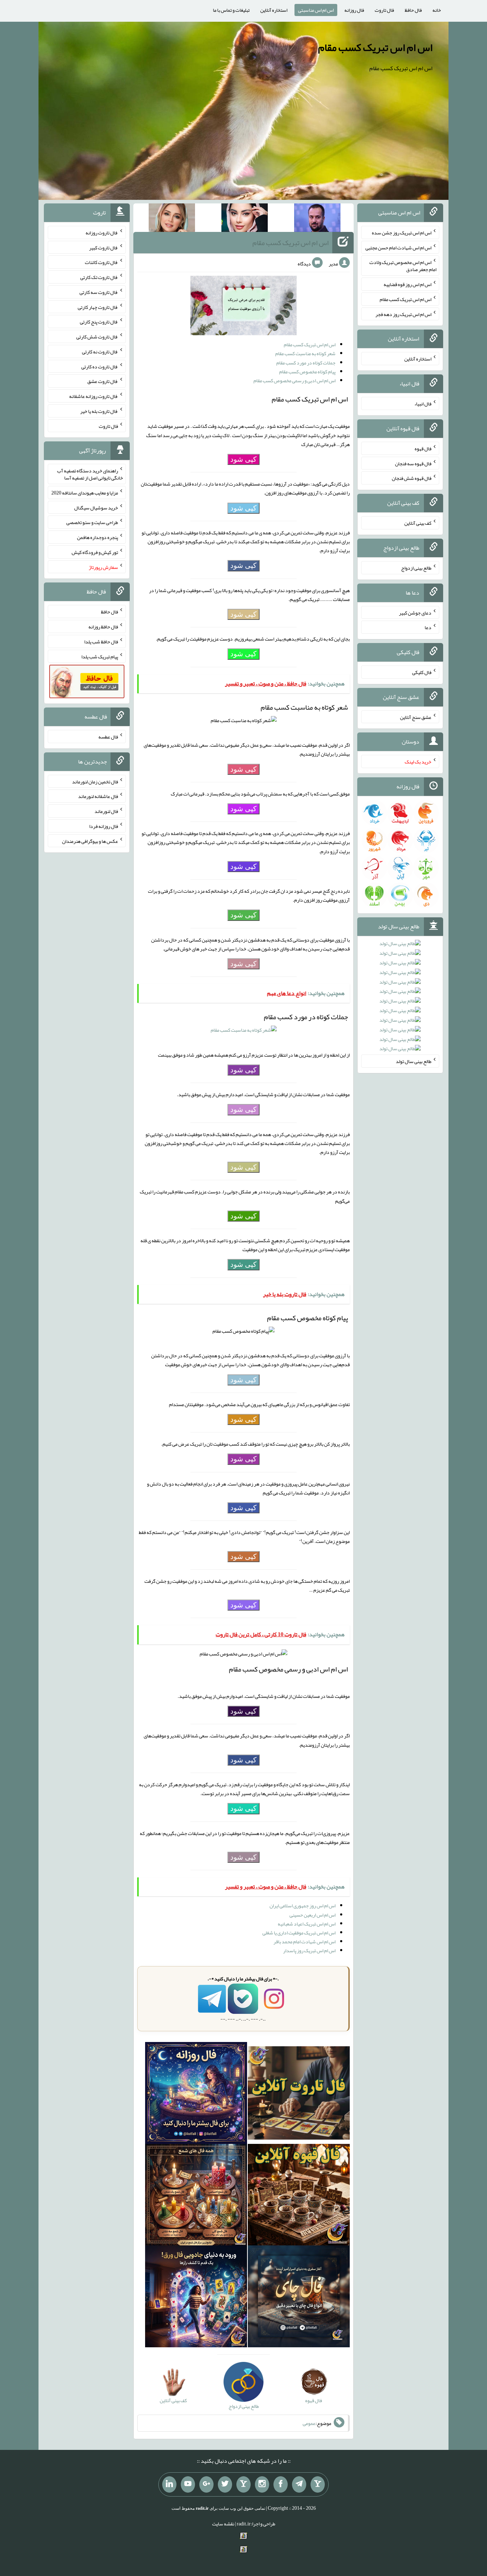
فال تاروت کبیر (104, 247)
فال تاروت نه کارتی (100, 352)
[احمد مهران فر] (317, 219)
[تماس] (243, 2484)
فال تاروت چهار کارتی (98, 307)
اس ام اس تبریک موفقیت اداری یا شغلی (299, 1933)
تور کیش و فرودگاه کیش (95, 552)
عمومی (309, 2423)
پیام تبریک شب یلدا (100, 656)
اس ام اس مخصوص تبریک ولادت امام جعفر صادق (403, 266)
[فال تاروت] (299, 2094)
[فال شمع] (196, 2196)
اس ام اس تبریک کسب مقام (375, 47)
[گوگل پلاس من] (206, 2484)
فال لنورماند (106, 811)
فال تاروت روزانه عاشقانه (94, 396)
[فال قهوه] (299, 2196)
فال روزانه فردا (104, 826)
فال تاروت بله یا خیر (99, 411)
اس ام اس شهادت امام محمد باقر (304, 1942)
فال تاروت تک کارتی (99, 277)
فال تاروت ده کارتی (100, 366)
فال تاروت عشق (103, 381)
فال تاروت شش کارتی (97, 337)
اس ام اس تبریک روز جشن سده (402, 233)
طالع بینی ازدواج (416, 568)
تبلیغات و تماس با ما (231, 10)
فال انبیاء (423, 404)
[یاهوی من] (318, 2484)
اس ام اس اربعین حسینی (312, 1915)
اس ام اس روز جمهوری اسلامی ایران (303, 1906)
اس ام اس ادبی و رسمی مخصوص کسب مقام (294, 380)
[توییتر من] (225, 2484)
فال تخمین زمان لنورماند (95, 781)
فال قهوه (423, 449)
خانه (437, 10)
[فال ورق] (196, 2298)
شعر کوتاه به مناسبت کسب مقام (305, 353)
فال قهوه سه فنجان (413, 463)
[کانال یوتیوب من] (188, 2484)
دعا (428, 627)
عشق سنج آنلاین (416, 717)
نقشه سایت (223, 2524)
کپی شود (243, 459)
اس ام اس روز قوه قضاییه (407, 284)
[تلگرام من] (299, 2484)
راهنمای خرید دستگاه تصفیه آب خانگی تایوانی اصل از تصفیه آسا (90, 474)
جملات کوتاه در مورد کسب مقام (306, 363)
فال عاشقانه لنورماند (98, 796)
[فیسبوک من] (281, 2484)
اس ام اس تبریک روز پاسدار (309, 1950)
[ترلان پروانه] (245, 219)
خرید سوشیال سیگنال (96, 507)
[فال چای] (299, 2298)
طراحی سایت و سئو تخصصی (92, 522)
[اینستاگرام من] (262, 2484)
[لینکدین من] (169, 2484)
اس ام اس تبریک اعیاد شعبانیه (307, 1924)
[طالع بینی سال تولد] (400, 998)
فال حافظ (413, 10)
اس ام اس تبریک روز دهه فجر (403, 314)
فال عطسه (108, 737)
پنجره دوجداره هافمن (98, 537)
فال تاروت (384, 10)
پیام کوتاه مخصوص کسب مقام (307, 372)
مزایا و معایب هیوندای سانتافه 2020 (85, 493)
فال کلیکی (422, 672)
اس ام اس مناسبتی (316, 10)
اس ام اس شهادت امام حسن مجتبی (398, 247)
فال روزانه (354, 10)
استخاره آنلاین (274, 10)
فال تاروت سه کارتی (99, 292)
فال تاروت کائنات (101, 262)
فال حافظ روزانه (103, 627)
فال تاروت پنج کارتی (99, 322)
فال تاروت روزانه (102, 233)
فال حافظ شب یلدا (101, 642)
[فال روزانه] (196, 2094)
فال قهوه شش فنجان (412, 478)
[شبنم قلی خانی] (172, 219)
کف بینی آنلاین (418, 523)
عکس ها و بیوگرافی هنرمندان (90, 841)
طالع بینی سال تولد (414, 1061)
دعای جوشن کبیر (415, 612)
